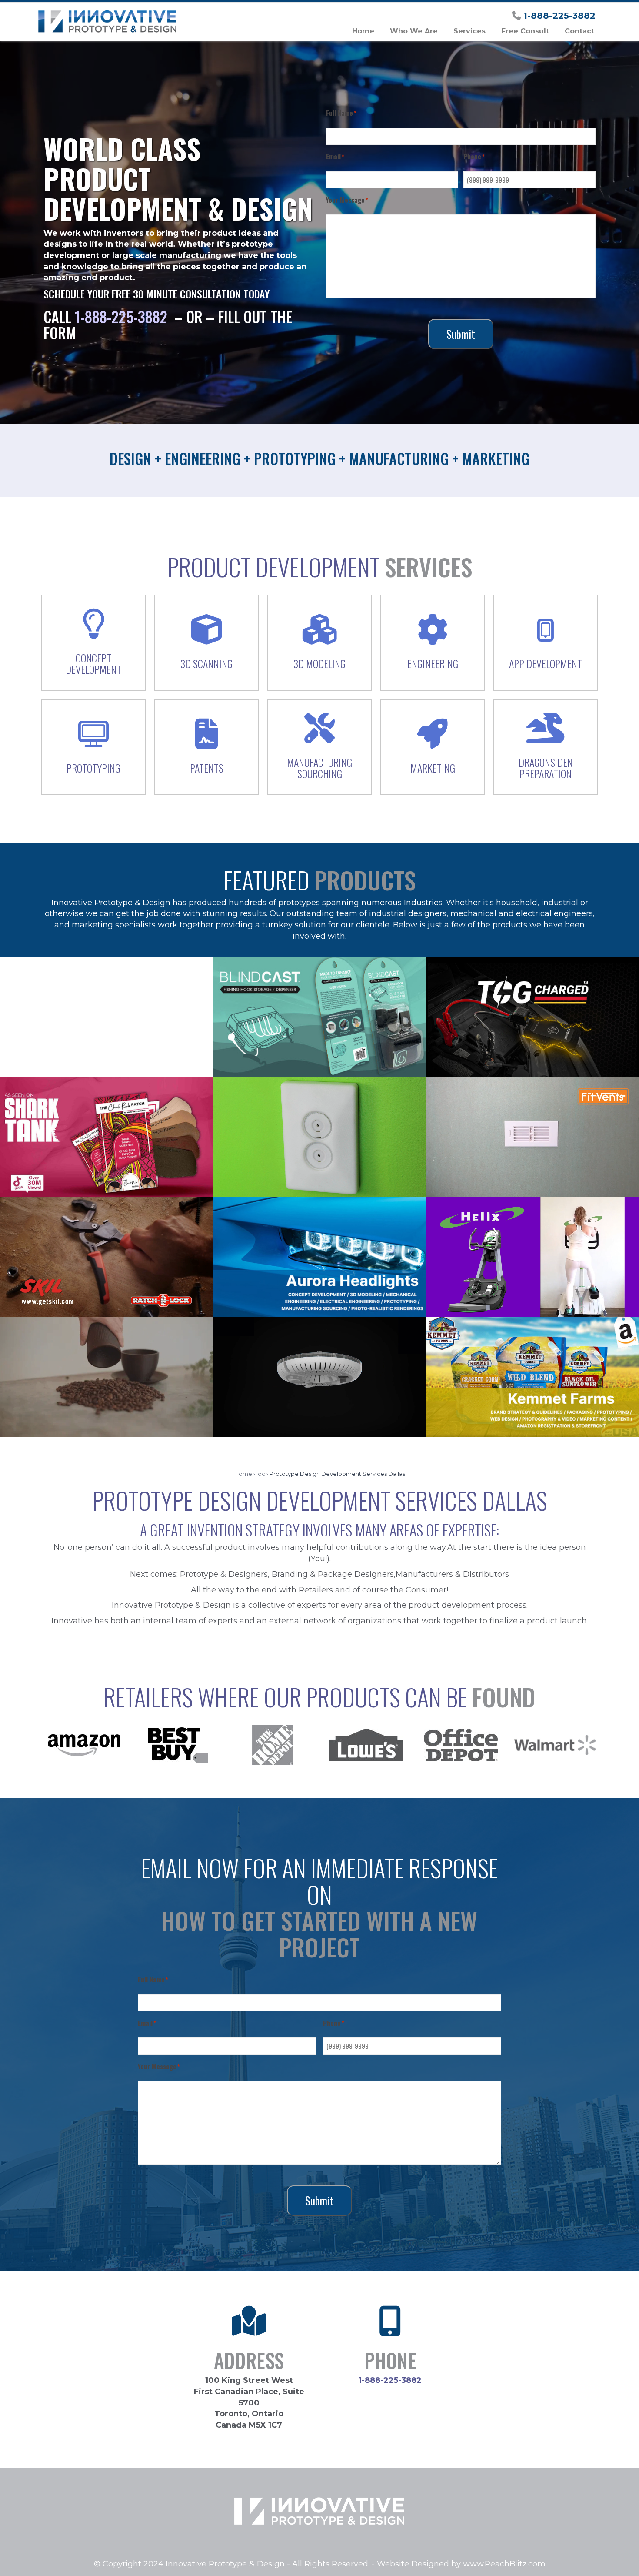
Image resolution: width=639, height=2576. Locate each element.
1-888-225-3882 (559, 16)
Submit (461, 334)
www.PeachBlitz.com (504, 2564)
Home (243, 1474)
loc (261, 1474)
